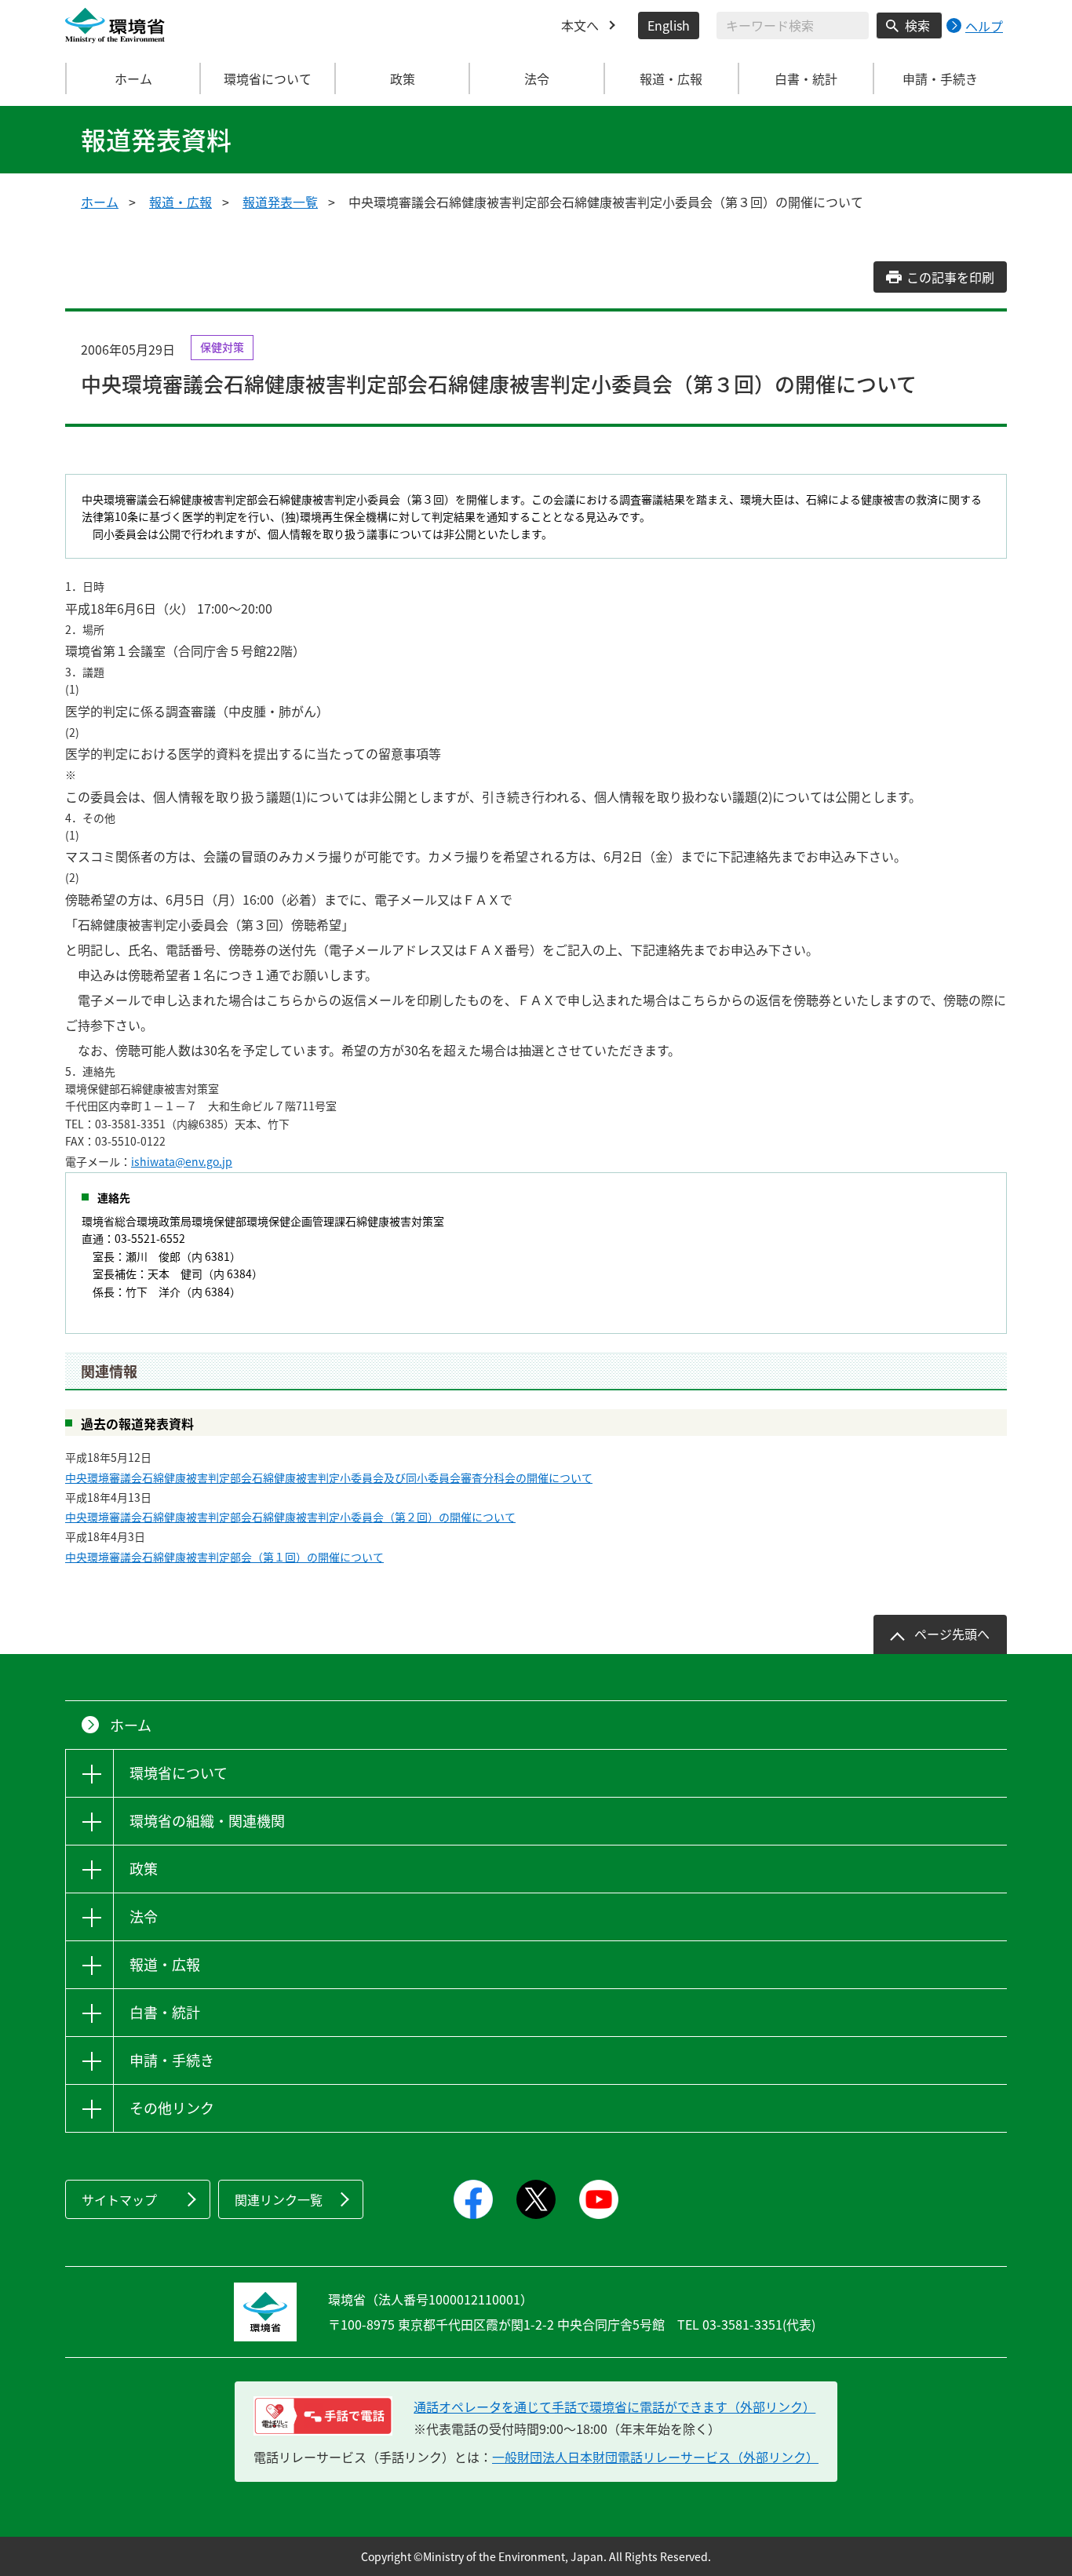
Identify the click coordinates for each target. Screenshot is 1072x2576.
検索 (917, 25)
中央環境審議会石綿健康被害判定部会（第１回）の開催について (224, 1557)
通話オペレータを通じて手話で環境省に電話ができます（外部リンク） (614, 2407)
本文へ (580, 25)
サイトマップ (119, 2199)
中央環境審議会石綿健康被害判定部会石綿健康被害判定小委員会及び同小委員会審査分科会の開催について (329, 1477)
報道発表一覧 (280, 202)
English (669, 25)
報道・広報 (180, 202)
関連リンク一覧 (279, 2199)
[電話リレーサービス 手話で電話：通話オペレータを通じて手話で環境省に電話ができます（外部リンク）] (323, 2416)
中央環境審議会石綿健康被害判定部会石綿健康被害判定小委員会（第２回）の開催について (290, 1517)
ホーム (133, 78)
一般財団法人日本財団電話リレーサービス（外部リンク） (655, 2457)
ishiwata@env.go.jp (182, 1161)
